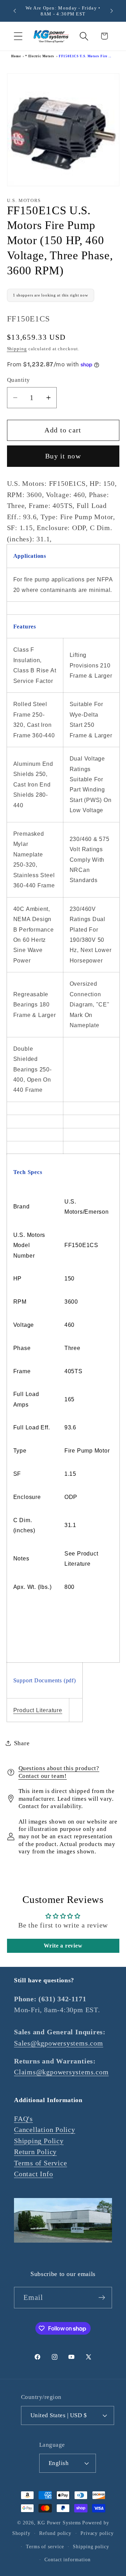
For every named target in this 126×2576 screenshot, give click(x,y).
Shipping (17, 349)
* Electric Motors (40, 56)
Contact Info (33, 2174)
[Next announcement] (112, 11)
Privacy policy (97, 2533)
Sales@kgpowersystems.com (59, 2043)
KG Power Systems (59, 2523)
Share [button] (22, 1743)
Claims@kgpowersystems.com (61, 2072)
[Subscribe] (102, 2298)
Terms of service (45, 2546)
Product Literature (38, 1710)
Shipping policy (91, 2546)
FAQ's (23, 2119)
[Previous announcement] (15, 11)
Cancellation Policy (45, 2130)
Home (16, 56)
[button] (18, 36)
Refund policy (55, 2533)
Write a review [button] (63, 1946)
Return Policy (35, 2152)
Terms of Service (40, 2163)
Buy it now (63, 456)
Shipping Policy (39, 2141)
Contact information (67, 2559)
